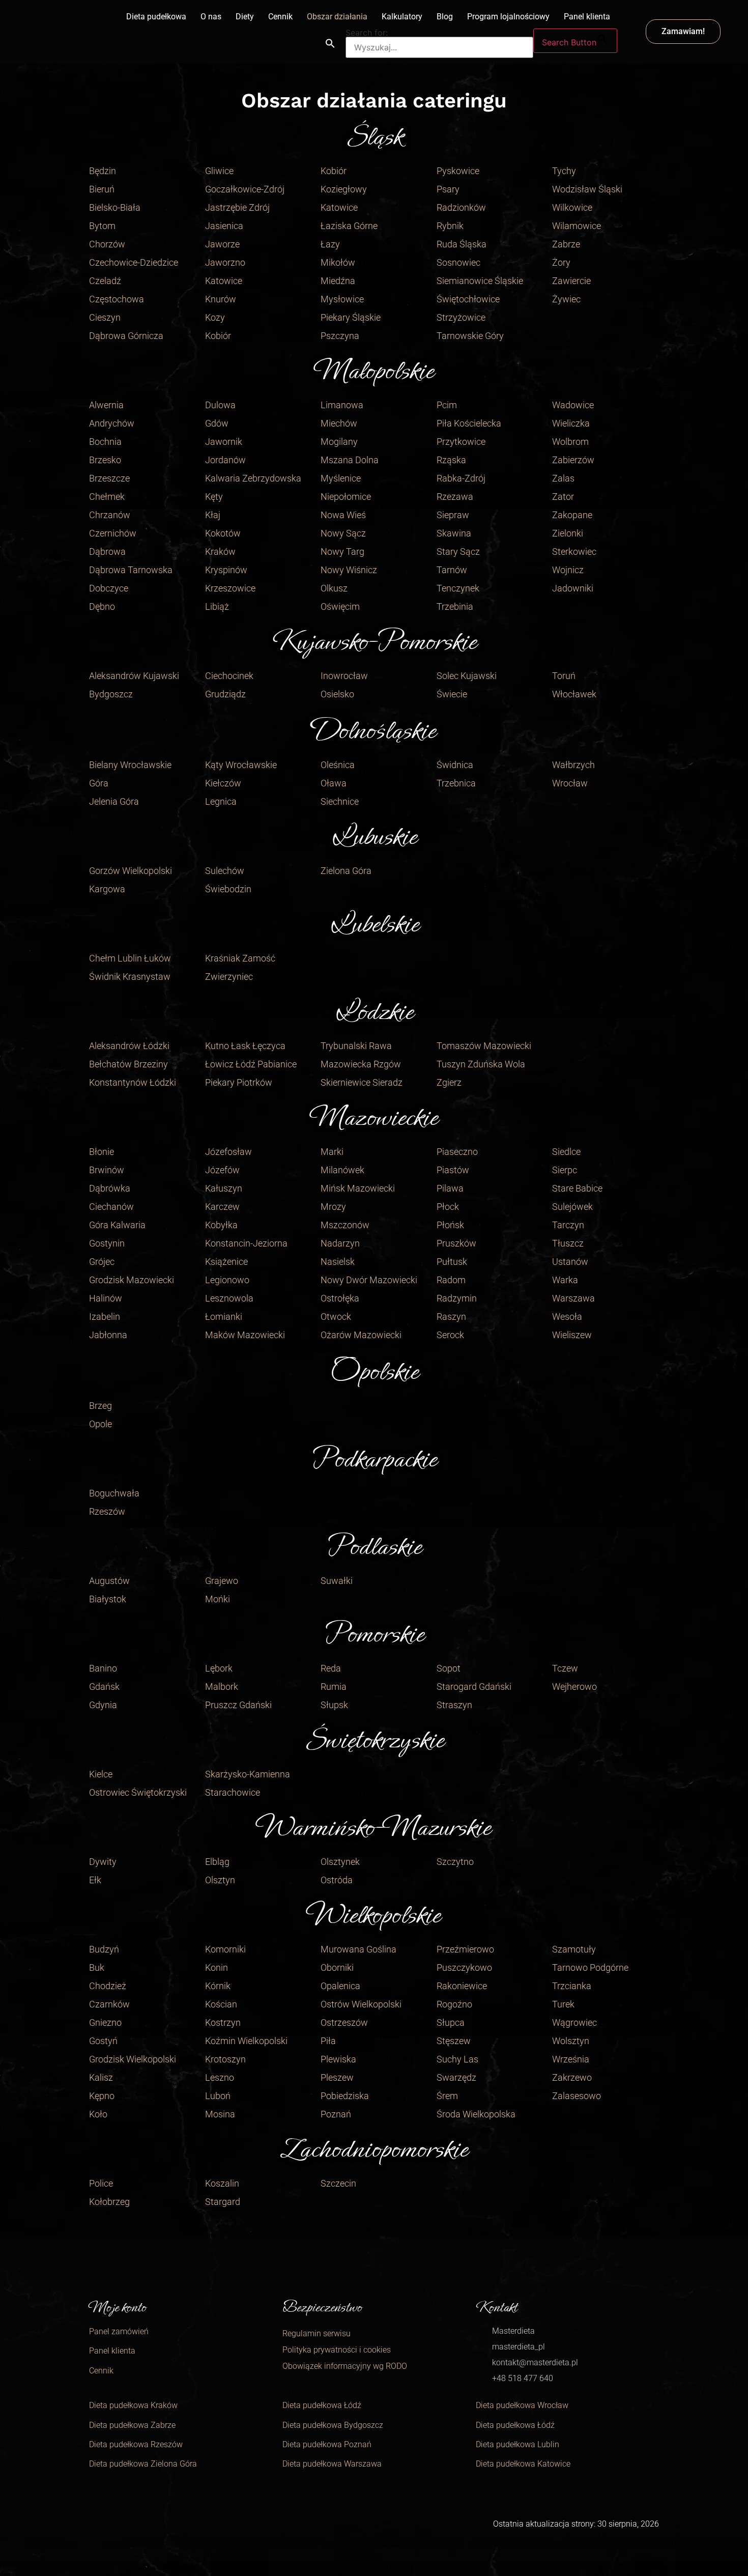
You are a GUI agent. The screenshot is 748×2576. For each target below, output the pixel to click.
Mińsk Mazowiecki (358, 1188)
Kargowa (107, 889)
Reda (331, 1668)
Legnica (221, 801)
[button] (330, 43)
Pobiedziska (345, 2096)
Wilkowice (572, 207)
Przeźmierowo (465, 1949)
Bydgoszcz (111, 694)
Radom (451, 1280)
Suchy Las (457, 2059)
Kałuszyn (224, 1188)
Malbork (222, 1687)
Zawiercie (571, 281)
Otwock (336, 1317)
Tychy (564, 171)
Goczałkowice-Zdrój (245, 189)
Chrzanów (110, 515)
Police (101, 2183)
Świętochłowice (468, 299)
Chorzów (107, 244)
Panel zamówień (119, 2331)
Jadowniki (573, 588)
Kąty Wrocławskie (241, 765)
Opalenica (340, 1986)
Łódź (246, 1064)
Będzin (103, 171)
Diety (245, 17)
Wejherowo (574, 1687)
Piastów (453, 1170)
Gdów (217, 423)
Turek (563, 2004)
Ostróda (337, 1880)
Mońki (218, 1599)
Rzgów (387, 1064)
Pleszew (337, 2077)
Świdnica (455, 765)
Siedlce (566, 1152)
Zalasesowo (577, 2096)
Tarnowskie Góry (470, 336)
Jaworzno (225, 262)
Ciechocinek (229, 676)
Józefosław (228, 1152)
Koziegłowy (344, 189)
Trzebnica (456, 783)
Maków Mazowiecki (245, 1335)
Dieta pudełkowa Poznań (327, 2444)
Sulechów (225, 871)
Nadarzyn (340, 1243)
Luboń (218, 2096)
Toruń (564, 676)
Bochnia (105, 442)
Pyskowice (458, 171)
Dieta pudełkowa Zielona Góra (143, 2464)
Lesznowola (229, 1298)
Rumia (334, 1687)
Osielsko (337, 694)
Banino (103, 1668)
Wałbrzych (573, 765)
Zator (563, 497)
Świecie (452, 694)
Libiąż (217, 606)
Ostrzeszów (344, 2022)
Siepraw (453, 515)
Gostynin (107, 1243)
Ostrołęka (340, 1298)
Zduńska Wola (496, 1064)
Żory (561, 262)
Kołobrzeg (109, 2202)
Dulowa (220, 405)
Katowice (224, 281)
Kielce (101, 1774)
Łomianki (224, 1317)
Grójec (102, 1262)
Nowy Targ (342, 551)
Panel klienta (587, 17)
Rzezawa (455, 497)
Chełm (102, 958)
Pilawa (450, 1188)
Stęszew (454, 2041)
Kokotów (223, 533)
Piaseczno (457, 1152)
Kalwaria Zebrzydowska (253, 478)
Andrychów (112, 423)
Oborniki (337, 1968)
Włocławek (574, 694)
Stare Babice (577, 1188)
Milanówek (342, 1170)
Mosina (220, 2114)
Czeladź (105, 281)
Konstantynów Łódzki (133, 1082)
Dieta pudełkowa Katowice (523, 2464)
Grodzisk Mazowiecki (132, 1280)
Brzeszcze (109, 478)
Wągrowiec (574, 2022)
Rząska (451, 460)
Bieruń (102, 189)
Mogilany (339, 442)
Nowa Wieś (343, 515)
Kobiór (218, 336)
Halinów (106, 1298)
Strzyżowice (461, 317)
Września (571, 2059)
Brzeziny (151, 1064)
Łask (241, 1046)
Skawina (454, 533)
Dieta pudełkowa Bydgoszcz (333, 2425)
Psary (448, 189)
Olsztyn (220, 1880)
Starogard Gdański (474, 1687)
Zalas (563, 478)
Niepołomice (346, 497)
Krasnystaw (147, 976)
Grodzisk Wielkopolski (133, 2059)
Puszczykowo (464, 1968)
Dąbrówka (110, 1188)
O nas (211, 17)
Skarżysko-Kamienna (248, 1774)
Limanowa (342, 405)
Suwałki (337, 1581)
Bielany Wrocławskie (130, 765)
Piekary (220, 1082)
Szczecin (338, 2183)
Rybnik (450, 226)
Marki (332, 1152)
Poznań (336, 2114)
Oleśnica (338, 765)
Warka (565, 1280)
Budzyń (104, 1949)
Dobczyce (109, 588)
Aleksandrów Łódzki (129, 1046)
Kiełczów (223, 783)
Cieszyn (105, 317)
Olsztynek (340, 1862)
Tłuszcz (568, 1243)
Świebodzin (228, 889)
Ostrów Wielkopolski (361, 2004)
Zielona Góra (346, 871)
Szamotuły (574, 1949)
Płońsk (450, 1225)
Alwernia (106, 405)
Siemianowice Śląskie (480, 281)
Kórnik (218, 1986)
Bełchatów (110, 1064)
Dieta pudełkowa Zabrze (132, 2425)
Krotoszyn (225, 2059)
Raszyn (451, 1317)
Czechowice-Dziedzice (134, 262)
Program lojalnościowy (508, 17)
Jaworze (222, 244)
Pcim (447, 405)
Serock (450, 1335)
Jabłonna (108, 1335)
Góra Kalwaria (117, 1225)
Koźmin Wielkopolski (246, 2041)
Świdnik (105, 976)
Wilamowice (577, 226)
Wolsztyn (571, 2041)
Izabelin (105, 1317)
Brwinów (107, 1170)
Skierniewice (346, 1082)
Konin (217, 1968)
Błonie (102, 1152)
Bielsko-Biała (115, 207)
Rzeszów (107, 1511)
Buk (97, 1968)
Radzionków (461, 207)
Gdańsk (104, 1687)
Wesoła (567, 1317)
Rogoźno (454, 2004)
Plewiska (338, 2059)
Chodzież (108, 1986)
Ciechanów (111, 1207)
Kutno (217, 1046)
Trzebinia (455, 606)
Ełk (95, 1880)
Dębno (102, 606)
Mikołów (338, 262)
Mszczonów (345, 1225)
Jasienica (224, 226)
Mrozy (333, 1207)
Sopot (449, 1668)
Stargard (223, 2202)
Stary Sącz (458, 551)
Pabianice (277, 1064)
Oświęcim (340, 606)
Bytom (102, 226)
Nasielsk (338, 1262)
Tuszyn (451, 1064)
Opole (100, 1424)
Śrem (447, 2096)
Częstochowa (117, 299)
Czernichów (113, 533)
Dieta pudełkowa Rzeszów (136, 2444)
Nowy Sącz (343, 533)
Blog (445, 17)
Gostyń (103, 2041)
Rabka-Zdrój (461, 478)
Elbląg (217, 1862)
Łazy (330, 244)
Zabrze (566, 244)
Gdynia (103, 1705)
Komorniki (225, 1949)
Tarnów (452, 570)
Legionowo (227, 1280)
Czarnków (109, 2004)
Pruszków (456, 1243)
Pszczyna (340, 336)
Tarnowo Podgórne (590, 1968)
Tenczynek (458, 588)
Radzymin (457, 1298)
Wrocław (570, 783)
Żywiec (566, 299)
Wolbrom (570, 442)
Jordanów (225, 460)
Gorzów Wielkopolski (131, 871)
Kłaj (213, 515)
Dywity (103, 1862)
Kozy (215, 317)
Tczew (565, 1668)
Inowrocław (344, 676)
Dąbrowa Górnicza (126, 336)
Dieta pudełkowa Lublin (517, 2444)
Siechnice (340, 801)
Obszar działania (337, 17)
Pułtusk (452, 1262)
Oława (334, 783)
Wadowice (573, 405)
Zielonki (568, 533)
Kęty (214, 497)
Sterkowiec (574, 551)
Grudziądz (225, 694)
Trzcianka (572, 1986)
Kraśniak (223, 958)
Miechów (339, 423)
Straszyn (454, 1705)
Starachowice (233, 1792)
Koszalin (222, 2183)
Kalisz (101, 2077)
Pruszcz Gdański (238, 1705)
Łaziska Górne (349, 226)
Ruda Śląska (462, 244)
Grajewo (222, 1581)
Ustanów (570, 1262)
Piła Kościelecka (469, 423)
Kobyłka (221, 1225)
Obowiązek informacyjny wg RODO (345, 2366)
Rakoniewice (462, 1986)
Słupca (451, 2022)
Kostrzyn (223, 2022)
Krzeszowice (230, 588)
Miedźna (338, 281)
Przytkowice (461, 442)
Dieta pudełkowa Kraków (133, 2405)
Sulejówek (572, 1207)
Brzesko (105, 460)
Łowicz (219, 1064)
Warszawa (573, 1298)
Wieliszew (572, 1335)
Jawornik (224, 442)
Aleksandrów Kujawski (134, 676)
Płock (448, 1207)
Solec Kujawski (467, 676)
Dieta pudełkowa (156, 17)
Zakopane (572, 515)
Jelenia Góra (114, 801)
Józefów (222, 1170)
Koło (98, 2114)
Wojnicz (568, 570)
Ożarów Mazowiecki (361, 1335)
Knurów (221, 299)
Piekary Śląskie (351, 317)
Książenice (226, 1262)
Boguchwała (114, 1493)
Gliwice (219, 171)
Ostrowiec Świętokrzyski (138, 1792)
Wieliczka (571, 423)
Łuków (157, 958)
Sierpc (565, 1170)
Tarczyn (568, 1225)
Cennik (280, 17)
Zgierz (449, 1082)
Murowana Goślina (358, 1949)
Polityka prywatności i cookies (337, 2350)
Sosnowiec (458, 262)
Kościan (221, 2004)
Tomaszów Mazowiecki (484, 1046)
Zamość (259, 958)
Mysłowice (342, 299)
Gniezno (105, 2022)
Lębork (219, 1668)
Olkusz (334, 588)
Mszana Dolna (350, 460)
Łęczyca (269, 1046)
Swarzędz (456, 2077)
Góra (99, 783)
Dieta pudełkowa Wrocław (522, 2405)
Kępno (102, 2096)
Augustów (109, 1581)
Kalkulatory (402, 17)
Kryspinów (226, 570)
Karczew (222, 1207)
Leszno (220, 2077)
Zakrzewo (572, 2077)
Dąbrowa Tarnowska (131, 570)
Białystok (108, 1599)
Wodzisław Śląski (587, 189)
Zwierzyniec (229, 976)
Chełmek (107, 497)
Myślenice (341, 478)
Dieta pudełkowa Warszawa (332, 2464)
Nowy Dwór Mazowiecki (369, 1280)
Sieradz (387, 1082)
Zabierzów (573, 460)
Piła (328, 2041)
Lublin (130, 958)
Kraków (220, 551)
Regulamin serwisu (317, 2333)
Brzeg (100, 1406)
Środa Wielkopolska (476, 2114)
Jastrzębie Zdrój (237, 207)
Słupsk (334, 1705)
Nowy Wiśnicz (349, 570)
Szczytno (455, 1862)
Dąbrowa (107, 551)
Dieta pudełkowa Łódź (322, 2405)
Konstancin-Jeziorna (246, 1243)
